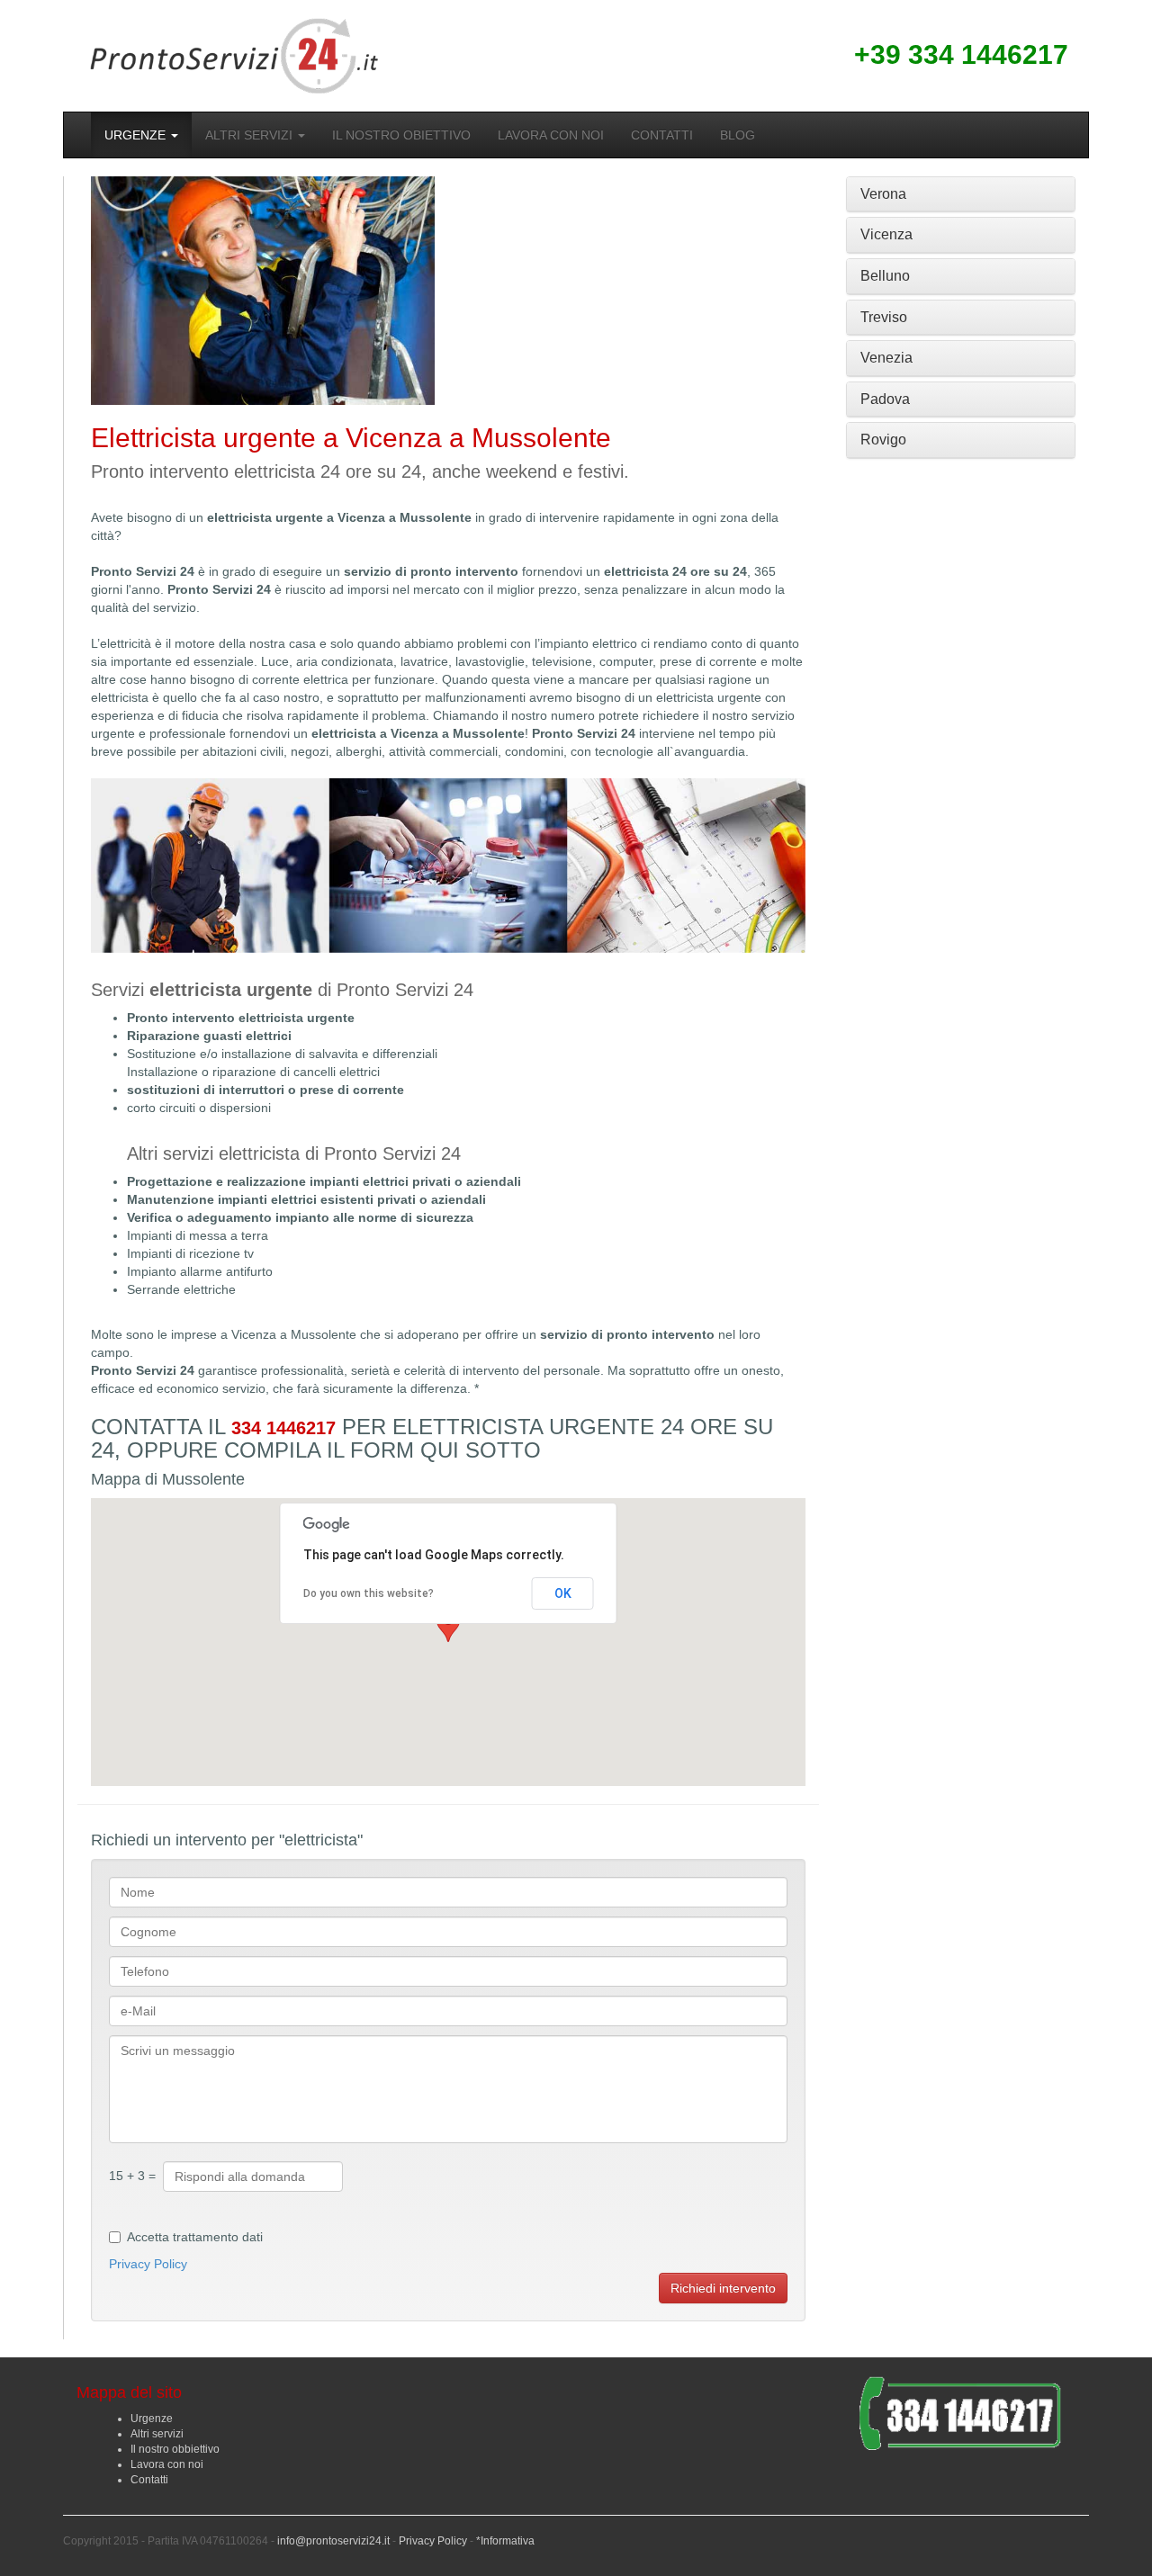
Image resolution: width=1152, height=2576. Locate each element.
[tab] (961, 195)
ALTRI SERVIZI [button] (251, 135)
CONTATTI (662, 135)
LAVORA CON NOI (551, 135)
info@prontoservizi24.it (333, 2541)
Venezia (886, 358)
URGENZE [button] (137, 135)
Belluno (885, 276)
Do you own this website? (369, 1593)
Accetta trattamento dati (195, 2237)
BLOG (738, 135)
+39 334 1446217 (961, 54)
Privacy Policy (148, 2264)
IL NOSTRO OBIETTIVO (401, 135)
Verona (883, 194)
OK (563, 1593)
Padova (885, 399)
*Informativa (505, 2541)
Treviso (884, 317)
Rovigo (883, 440)
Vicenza (886, 234)
